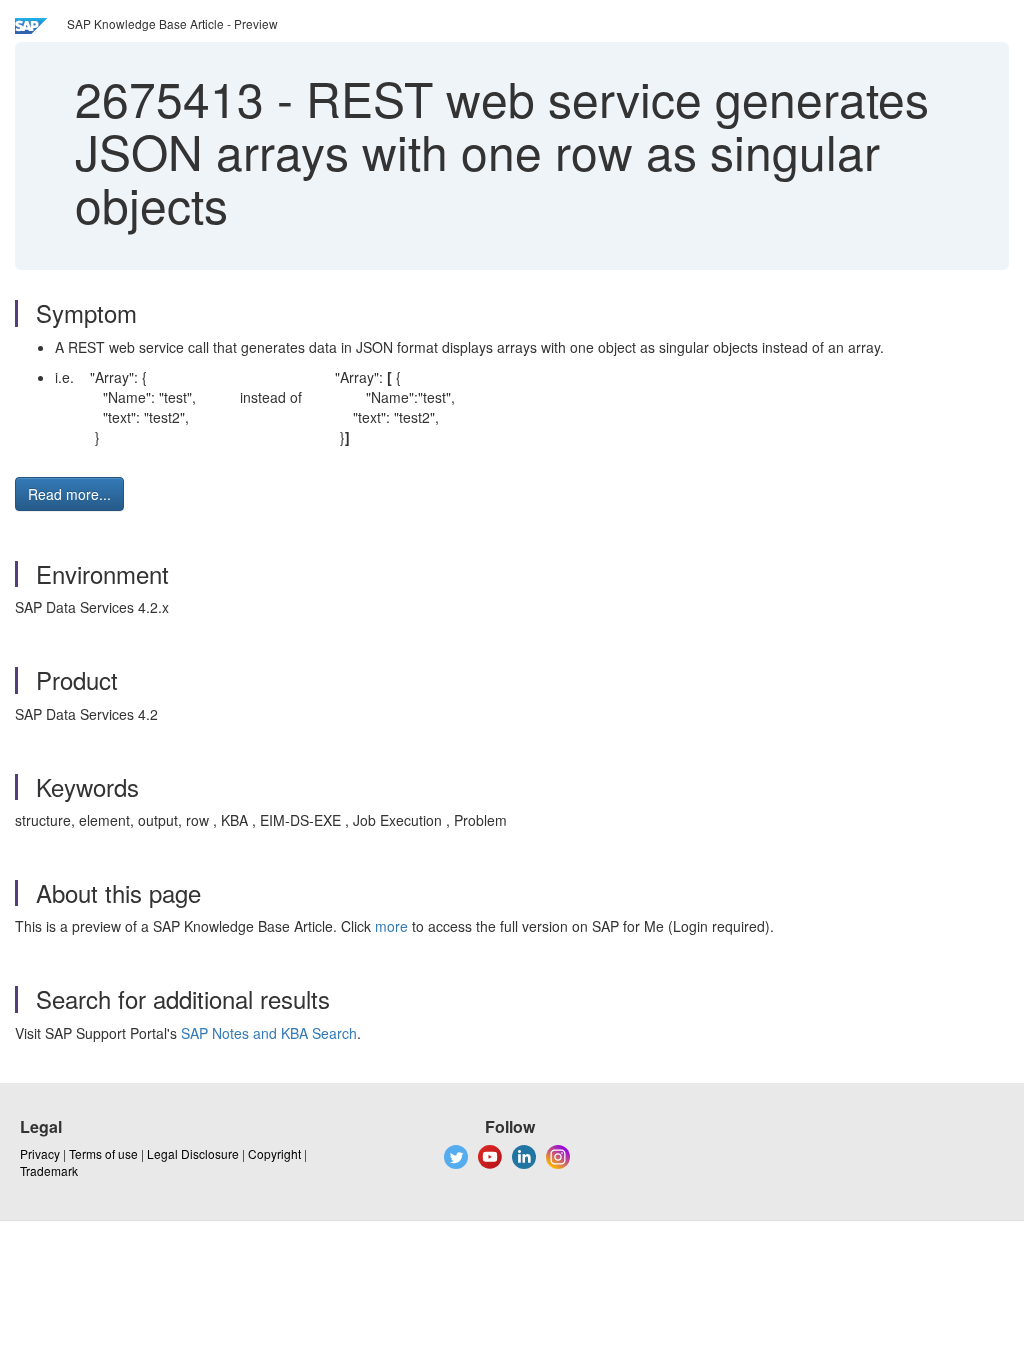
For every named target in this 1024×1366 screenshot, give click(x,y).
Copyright (274, 1153)
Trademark (49, 1170)
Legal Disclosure (193, 1153)
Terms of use (103, 1153)
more (391, 926)
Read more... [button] (69, 494)
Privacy (40, 1153)
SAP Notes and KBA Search (269, 1033)
